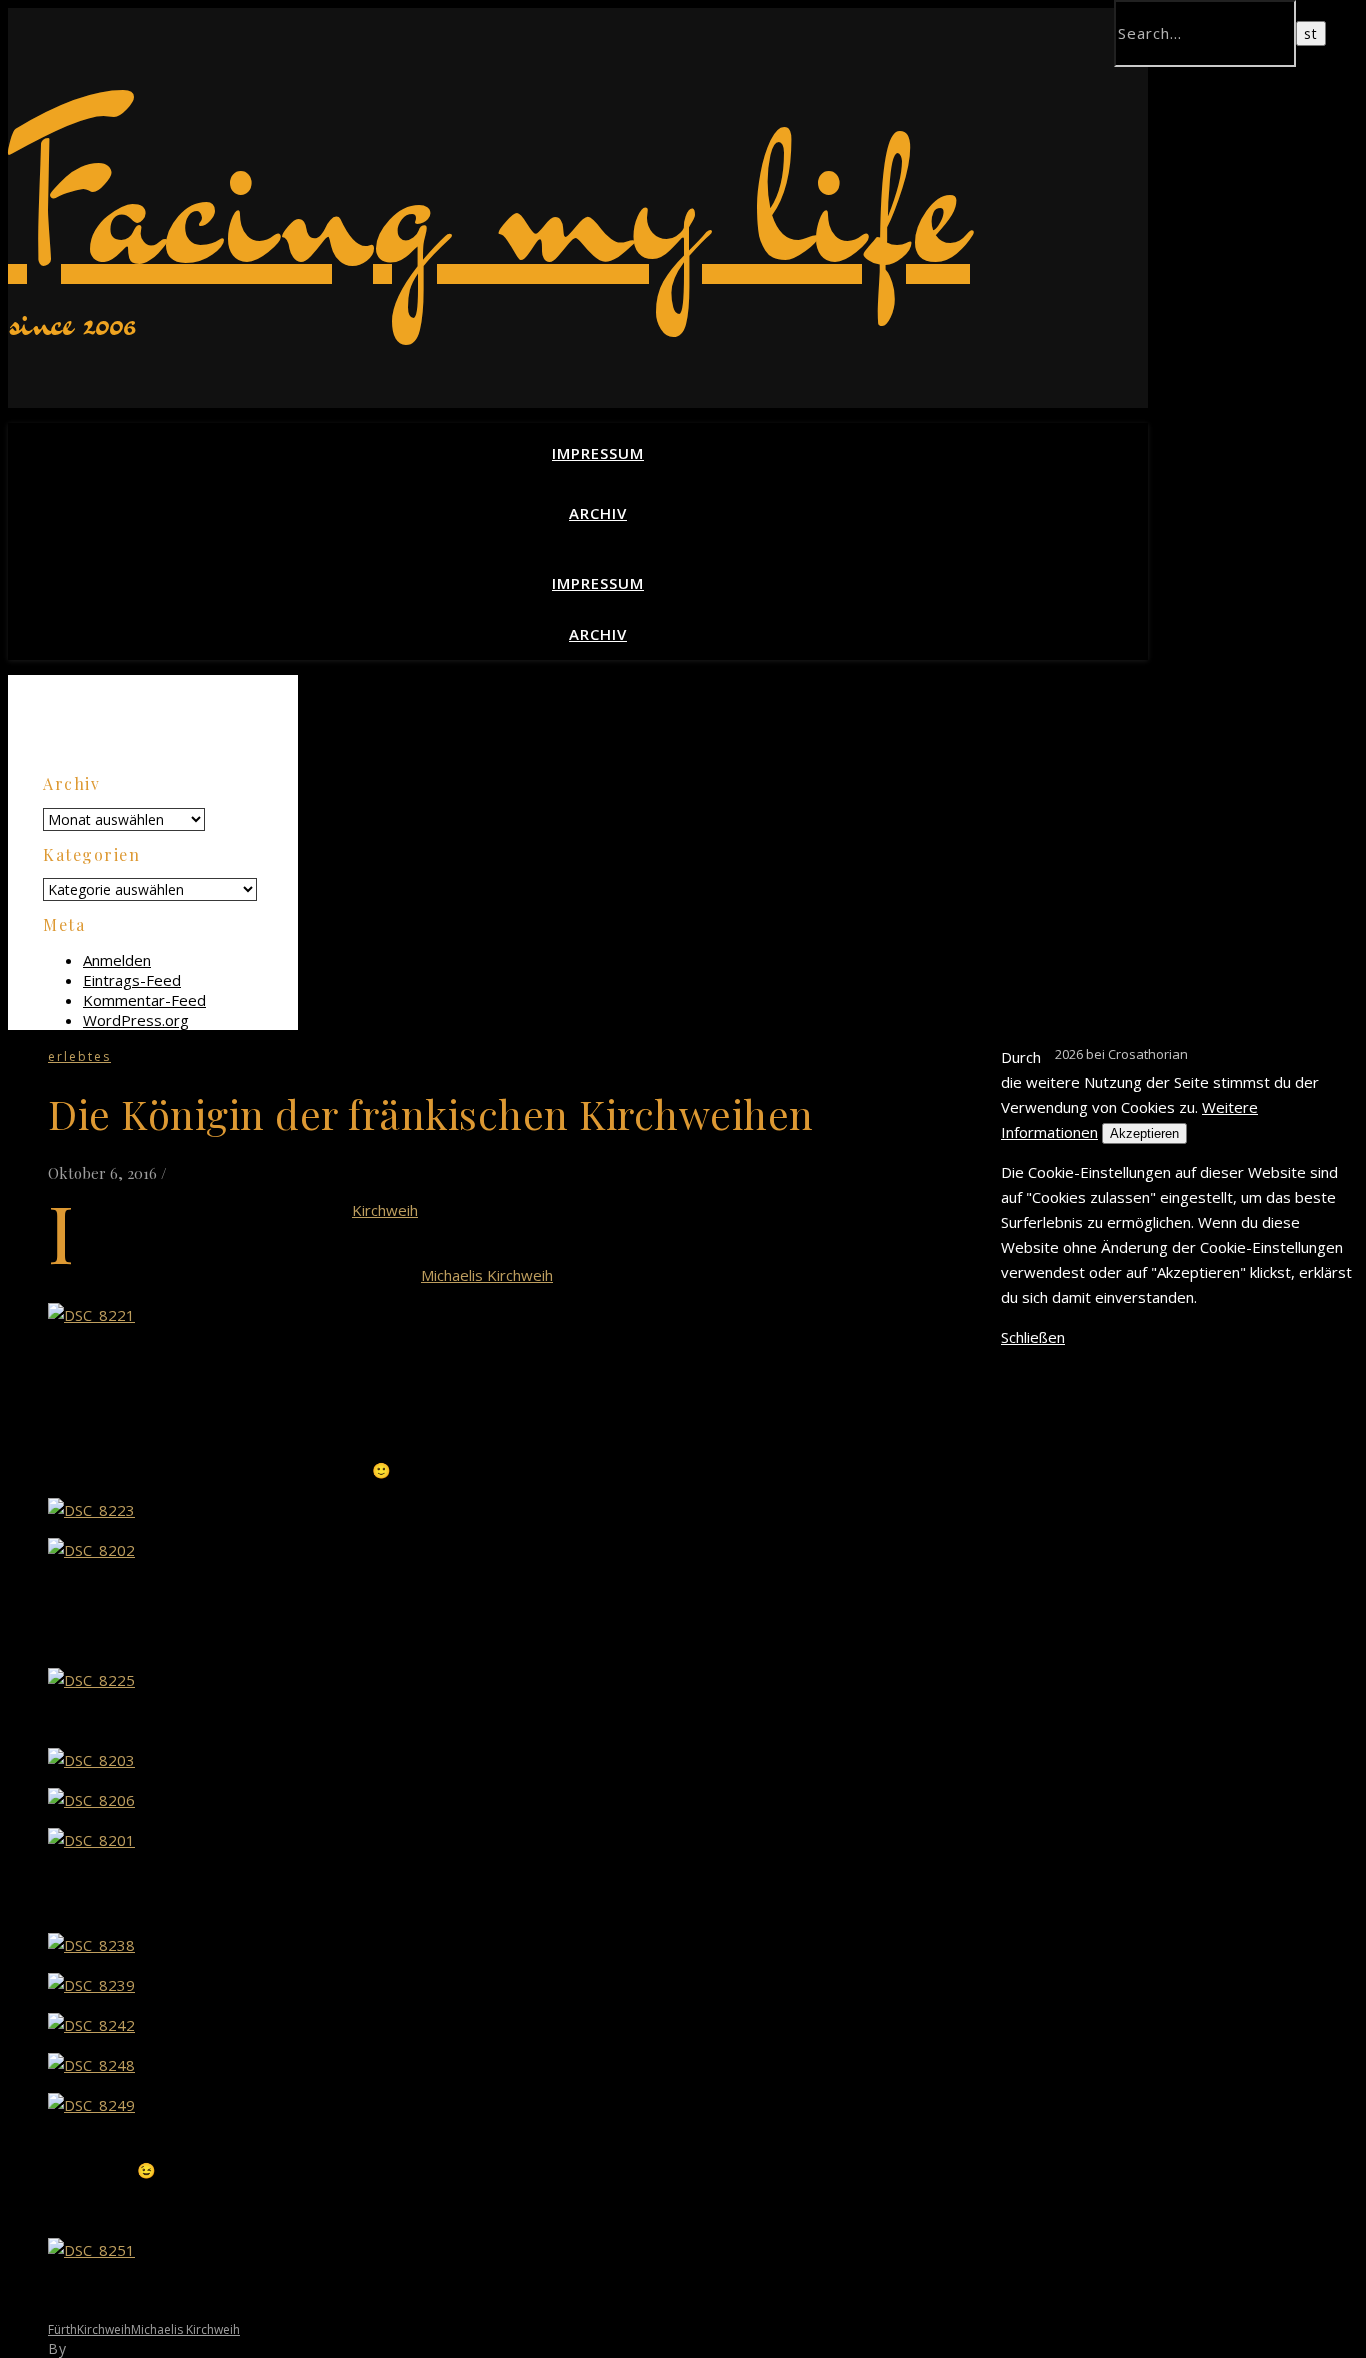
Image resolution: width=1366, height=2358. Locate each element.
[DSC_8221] (91, 1315)
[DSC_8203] (91, 1760)
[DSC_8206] (91, 1800)
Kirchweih (385, 1210)
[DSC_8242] (91, 2025)
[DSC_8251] (91, 2250)
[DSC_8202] (91, 1550)
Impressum (598, 453)
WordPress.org (136, 1020)
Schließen (1033, 1337)
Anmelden (117, 960)
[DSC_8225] (91, 1680)
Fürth (62, 2329)
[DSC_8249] (91, 2105)
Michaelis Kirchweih (487, 1275)
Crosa (91, 2348)
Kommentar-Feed (144, 1000)
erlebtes (79, 1056)
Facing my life (489, 198)
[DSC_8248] (91, 2065)
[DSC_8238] (91, 1945)
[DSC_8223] (91, 1510)
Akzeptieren (1144, 1133)
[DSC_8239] (91, 1985)
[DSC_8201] (91, 1840)
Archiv (598, 513)
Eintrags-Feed (132, 980)
